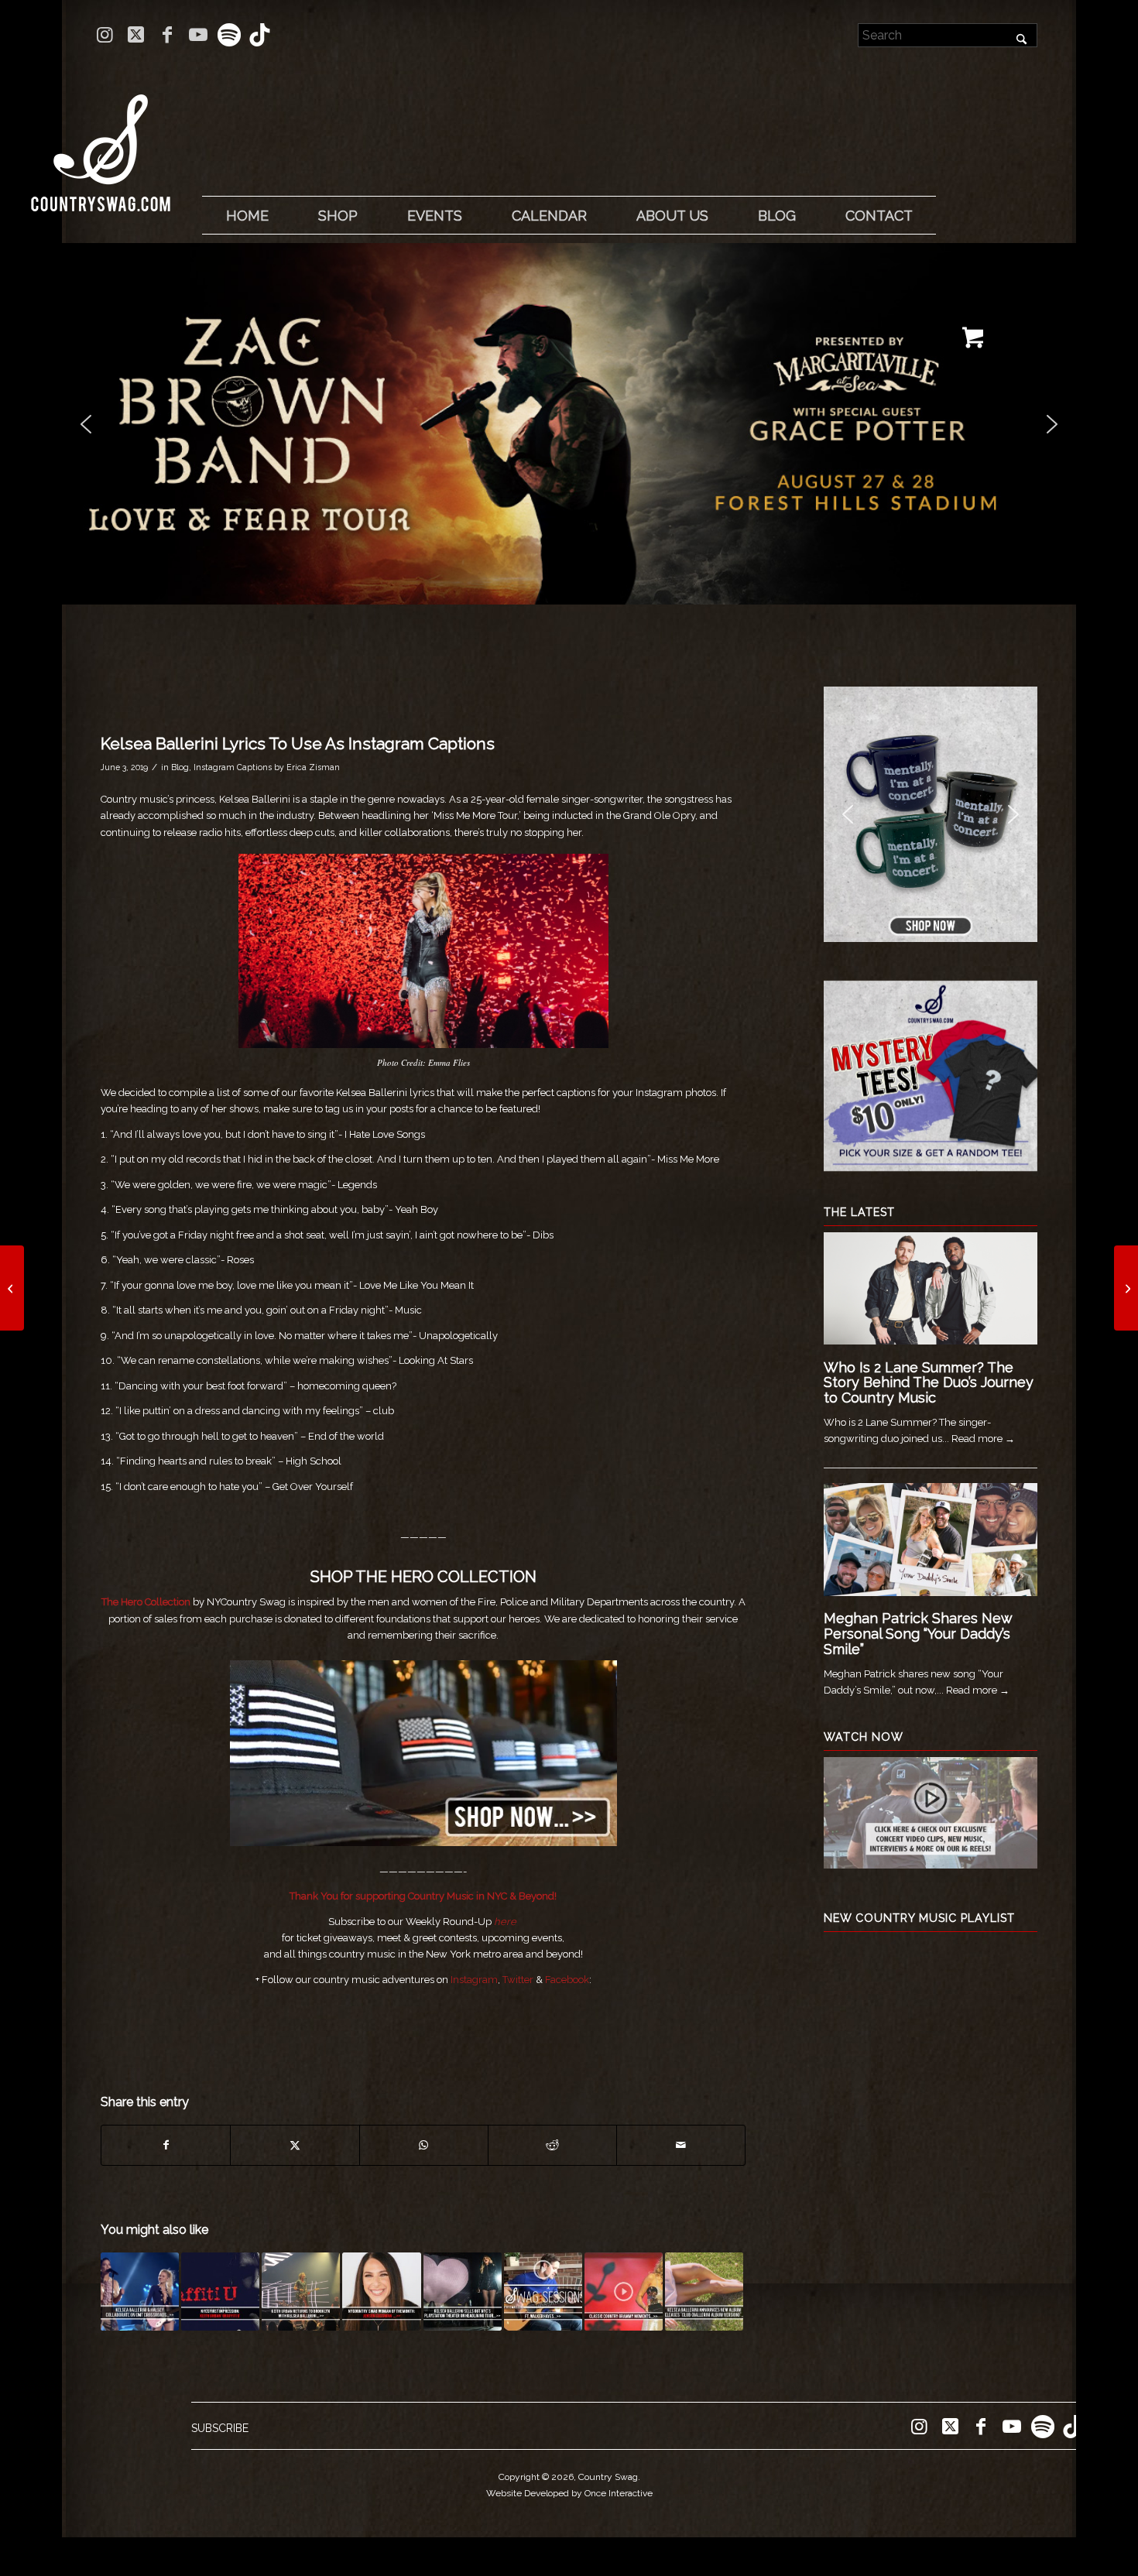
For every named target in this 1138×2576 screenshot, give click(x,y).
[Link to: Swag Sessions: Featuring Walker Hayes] (543, 2292)
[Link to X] (136, 35)
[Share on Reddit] (552, 2145)
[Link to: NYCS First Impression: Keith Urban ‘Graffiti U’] (220, 2292)
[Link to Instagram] (105, 35)
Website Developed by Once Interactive (569, 2493)
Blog (180, 767)
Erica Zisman (313, 767)
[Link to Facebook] (167, 35)
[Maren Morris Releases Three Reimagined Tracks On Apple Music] (12, 1288)
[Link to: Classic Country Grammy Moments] (624, 2292)
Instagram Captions (233, 767)
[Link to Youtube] (198, 35)
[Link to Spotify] (229, 35)
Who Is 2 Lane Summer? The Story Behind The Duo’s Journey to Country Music (929, 1383)
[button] (570, 424)
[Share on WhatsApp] (424, 2145)
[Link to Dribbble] (260, 35)
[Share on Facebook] (166, 2145)
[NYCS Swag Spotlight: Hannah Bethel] (1126, 1288)
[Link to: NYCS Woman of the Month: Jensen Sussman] (381, 2292)
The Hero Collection (146, 1602)
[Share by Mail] (681, 2145)
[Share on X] (295, 2145)
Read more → (983, 1439)
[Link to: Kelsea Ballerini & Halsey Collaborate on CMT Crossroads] (140, 2292)
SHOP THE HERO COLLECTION (423, 1577)
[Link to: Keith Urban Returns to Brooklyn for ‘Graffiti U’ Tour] (301, 2292)
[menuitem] (247, 216)
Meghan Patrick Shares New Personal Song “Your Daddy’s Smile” (918, 1634)
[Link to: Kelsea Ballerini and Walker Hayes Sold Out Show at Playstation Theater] (463, 2292)
